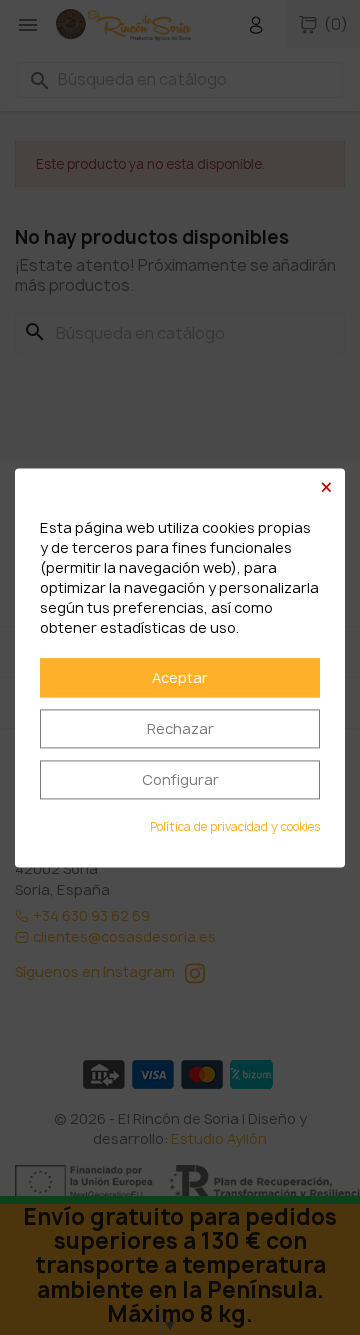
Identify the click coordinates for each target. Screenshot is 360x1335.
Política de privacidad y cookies (235, 826)
